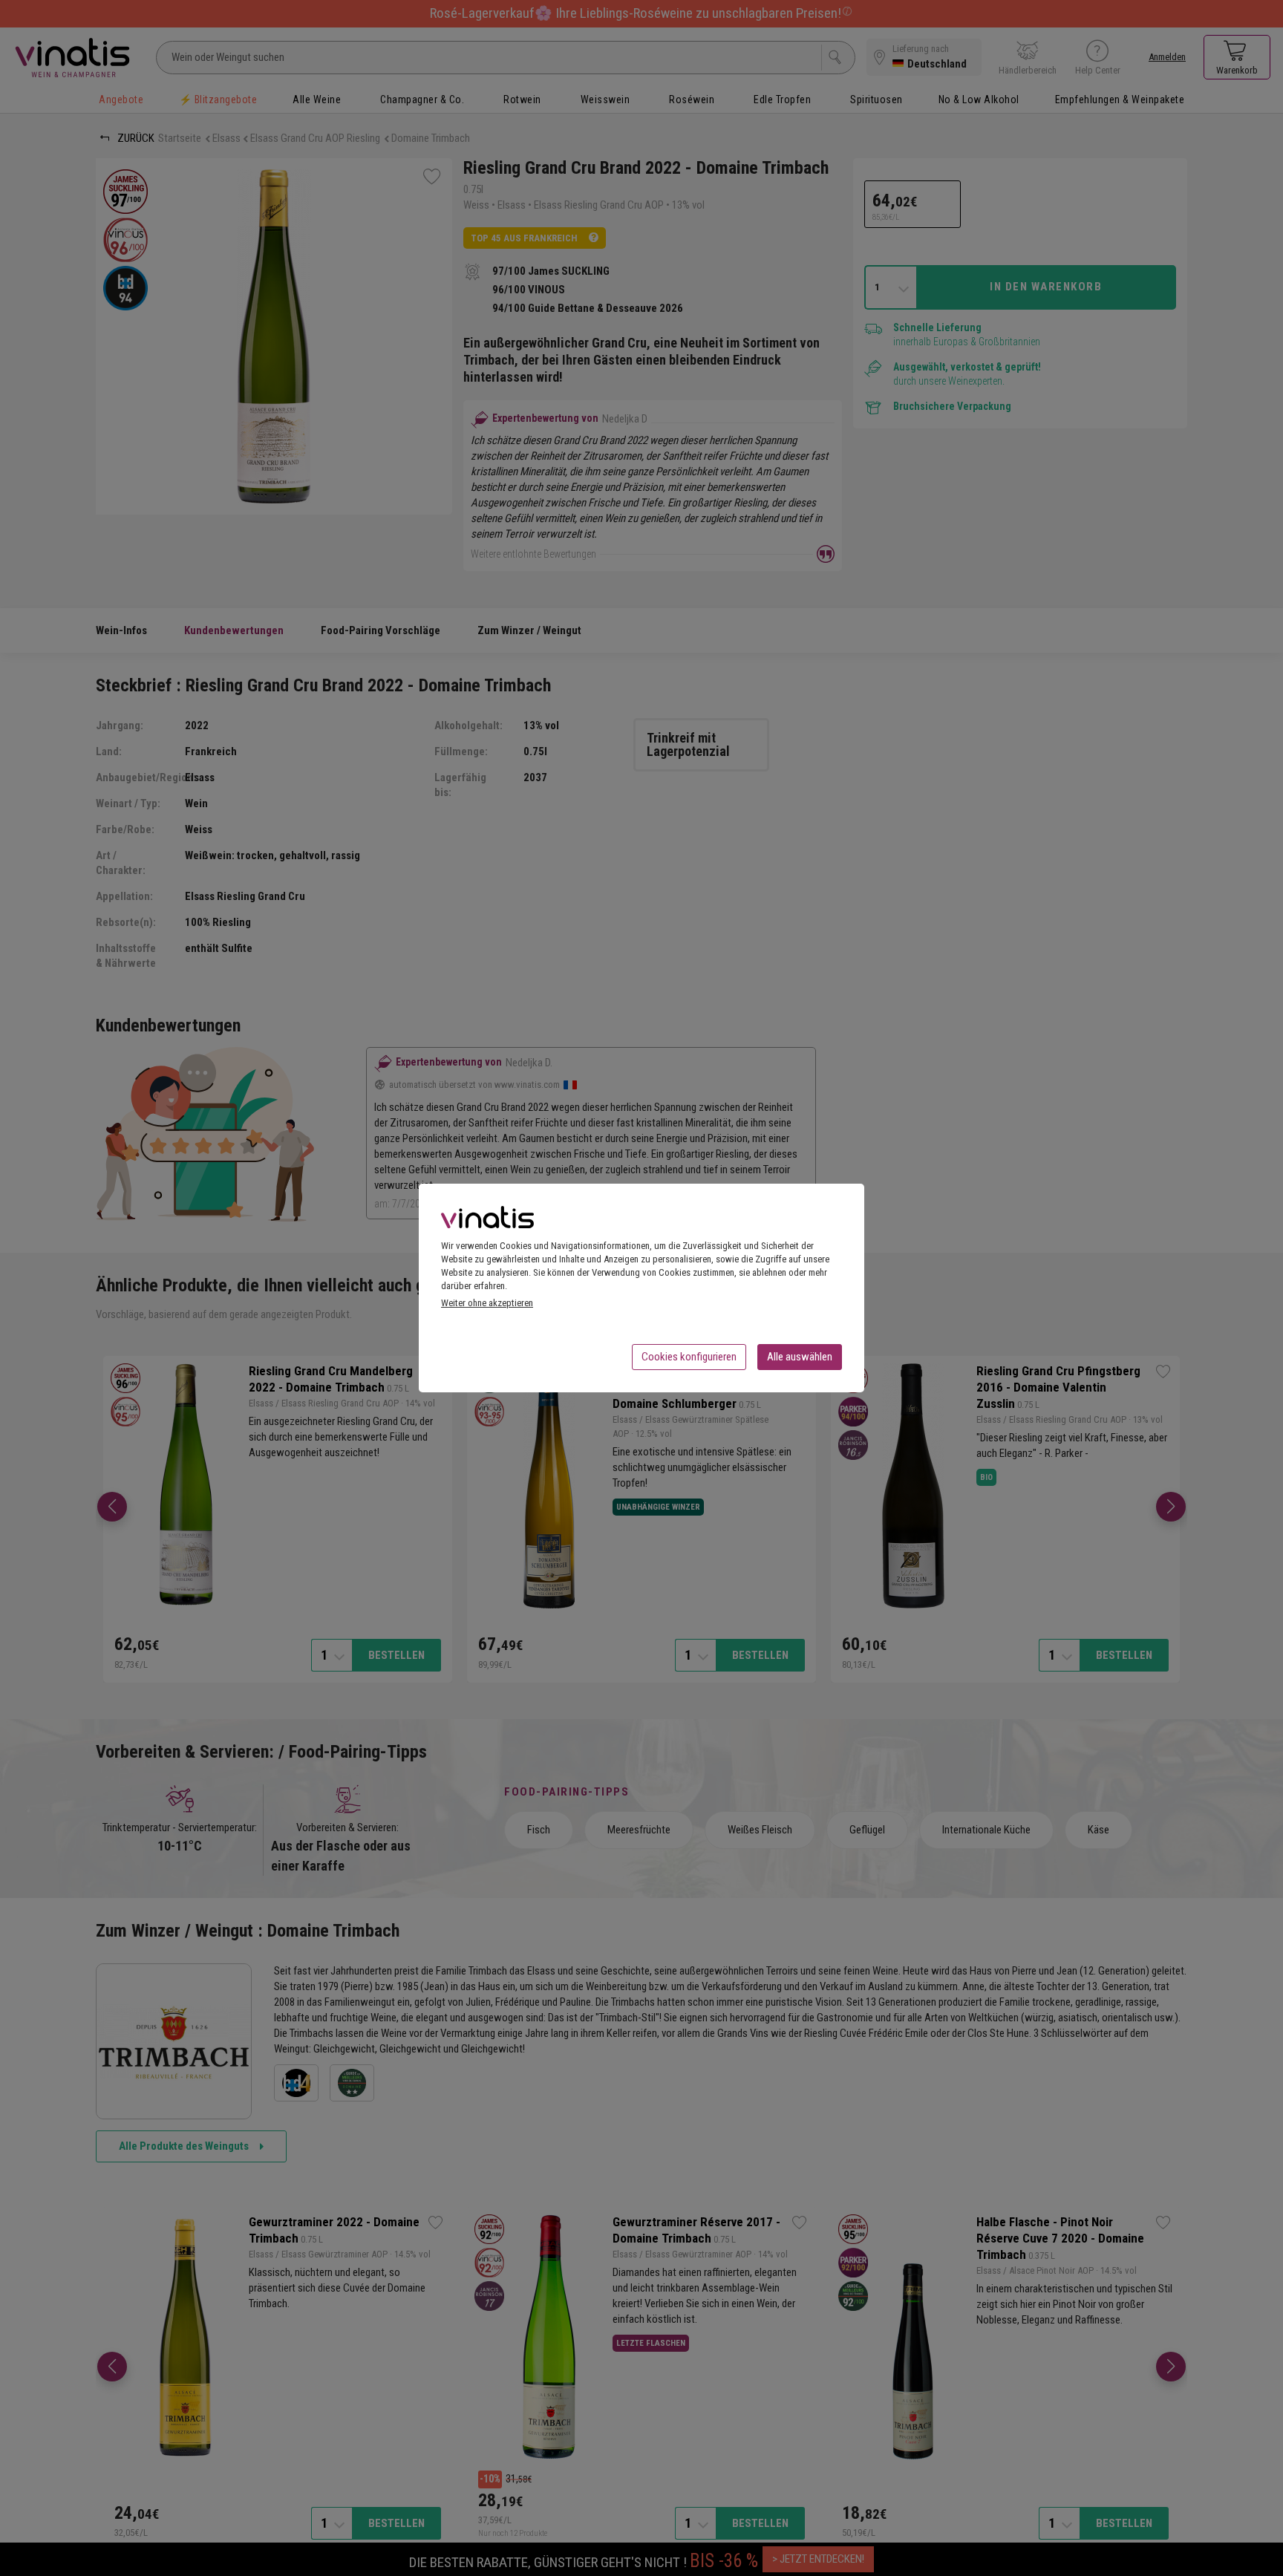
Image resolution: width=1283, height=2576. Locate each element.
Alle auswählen (800, 1357)
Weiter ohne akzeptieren (487, 1303)
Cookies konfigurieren (689, 1357)
